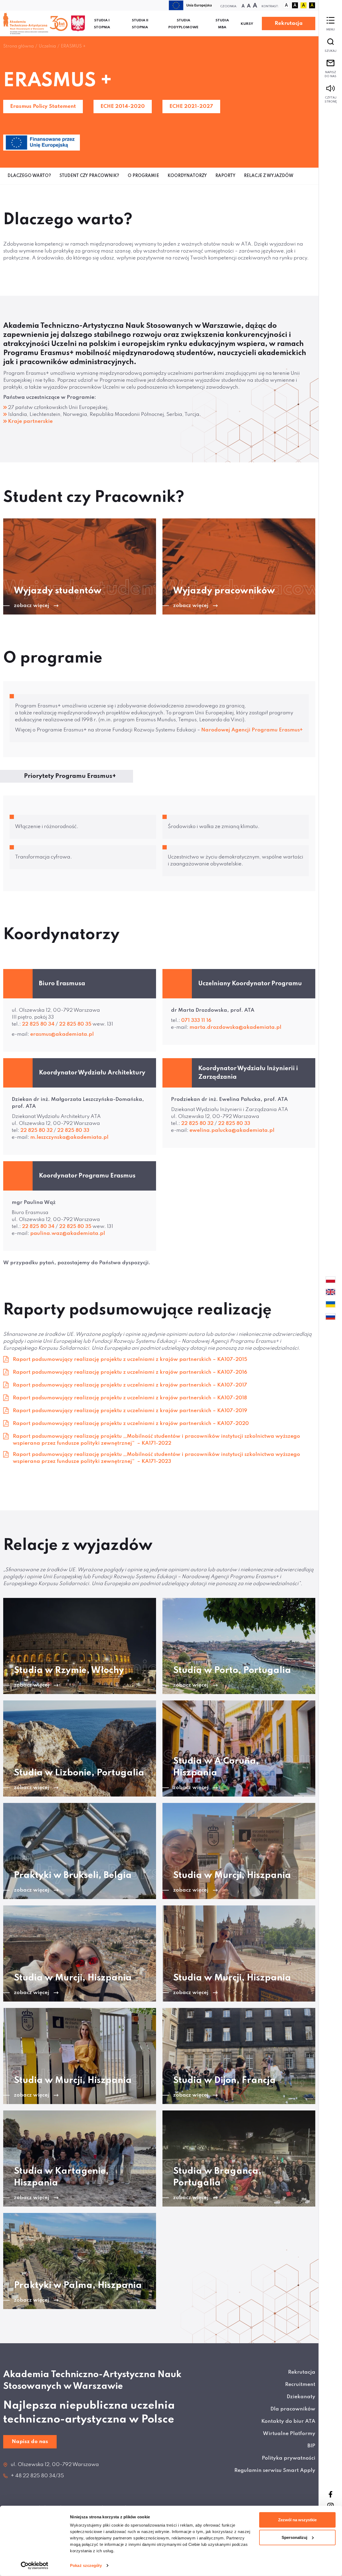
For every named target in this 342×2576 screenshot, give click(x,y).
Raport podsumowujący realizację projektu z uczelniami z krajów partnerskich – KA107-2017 (130, 1385)
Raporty (225, 176)
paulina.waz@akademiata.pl (68, 1233)
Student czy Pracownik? (89, 176)
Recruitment (300, 2384)
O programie (143, 176)
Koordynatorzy (187, 176)
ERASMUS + (73, 46)
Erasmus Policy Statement (43, 106)
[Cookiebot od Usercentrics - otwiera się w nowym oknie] (35, 2566)
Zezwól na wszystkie (297, 2520)
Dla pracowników (293, 2409)
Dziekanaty (301, 2397)
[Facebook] (331, 2494)
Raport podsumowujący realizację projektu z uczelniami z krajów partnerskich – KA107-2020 (131, 1423)
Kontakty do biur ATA (288, 2421)
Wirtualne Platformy (289, 2434)
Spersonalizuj (294, 2537)
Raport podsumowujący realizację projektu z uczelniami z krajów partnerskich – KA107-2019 (130, 1411)
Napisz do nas (331, 74)
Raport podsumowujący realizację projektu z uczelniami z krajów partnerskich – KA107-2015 (130, 1359)
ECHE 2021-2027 (191, 106)
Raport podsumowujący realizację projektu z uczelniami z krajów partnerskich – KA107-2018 (130, 1398)
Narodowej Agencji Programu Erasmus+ (252, 730)
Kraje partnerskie (30, 421)
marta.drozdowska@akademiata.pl (235, 1027)
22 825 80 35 (75, 1024)
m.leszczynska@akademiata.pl (69, 1137)
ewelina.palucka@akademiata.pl (232, 1130)
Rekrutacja (289, 23)
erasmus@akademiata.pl (62, 1034)
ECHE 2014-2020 (123, 106)
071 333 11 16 (197, 1020)
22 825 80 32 (36, 1130)
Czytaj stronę (331, 100)
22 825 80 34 (38, 1024)
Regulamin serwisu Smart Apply (275, 2470)
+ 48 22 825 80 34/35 (37, 2476)
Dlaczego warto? (29, 176)
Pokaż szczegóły (86, 2565)
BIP (311, 2446)
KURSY (247, 24)
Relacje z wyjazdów (269, 176)
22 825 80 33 (73, 1130)
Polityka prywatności (289, 2458)
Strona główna (18, 46)
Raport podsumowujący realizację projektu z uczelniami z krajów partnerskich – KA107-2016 (130, 1372)
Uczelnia (47, 46)
